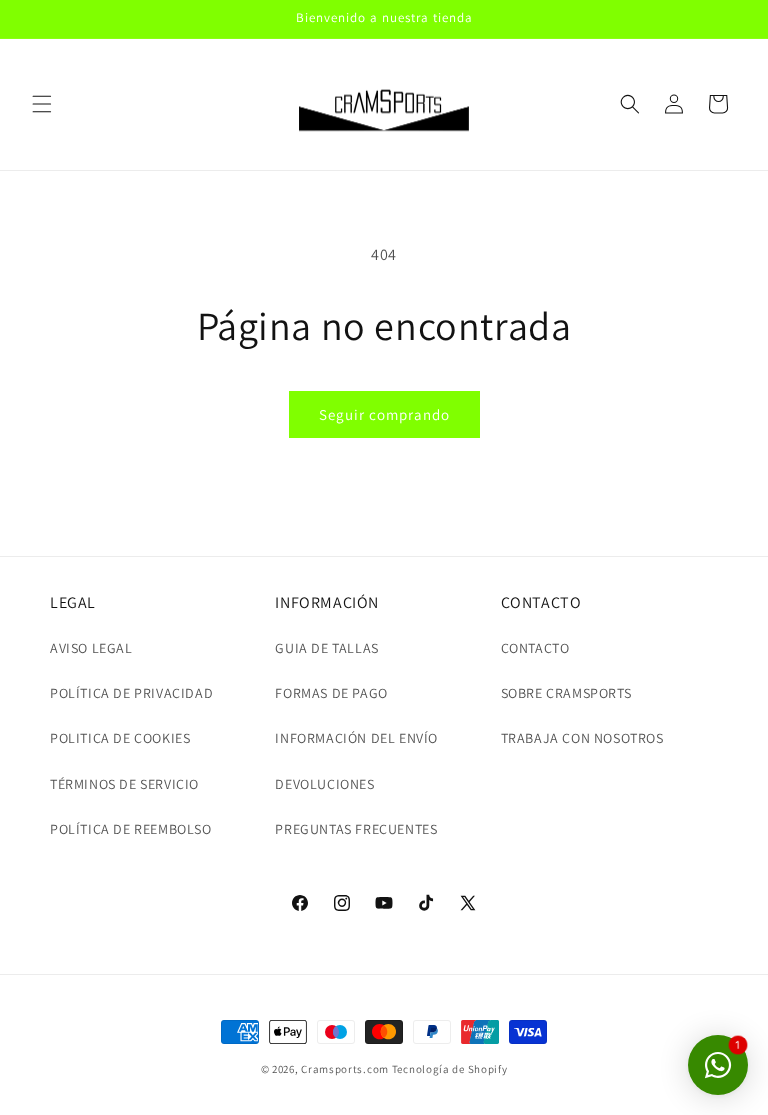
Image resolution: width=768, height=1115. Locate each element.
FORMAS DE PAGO (331, 693)
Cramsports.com (345, 1069)
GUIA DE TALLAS (326, 648)
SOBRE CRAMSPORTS (566, 693)
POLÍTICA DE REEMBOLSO (131, 829)
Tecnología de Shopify (450, 1069)
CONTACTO (535, 648)
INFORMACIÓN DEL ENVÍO (356, 738)
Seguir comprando (384, 414)
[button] (42, 104)
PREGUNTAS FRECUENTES (356, 829)
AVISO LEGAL (91, 648)
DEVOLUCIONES (324, 784)
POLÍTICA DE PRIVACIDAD (131, 693)
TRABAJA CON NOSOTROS (582, 738)
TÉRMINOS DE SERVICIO (124, 784)
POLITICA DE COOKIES (120, 738)
